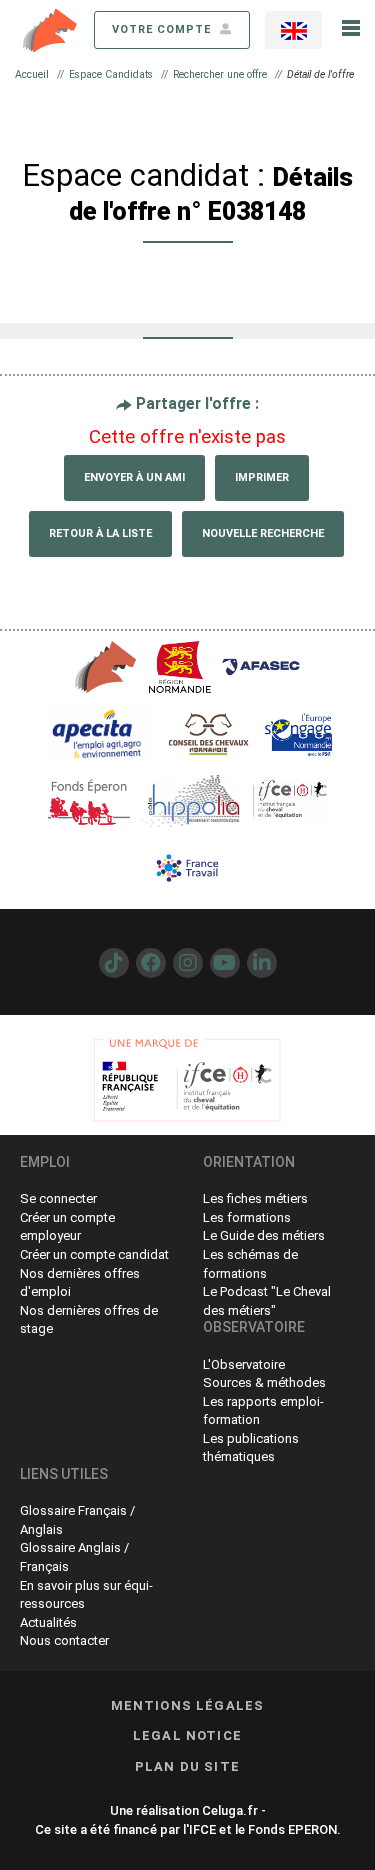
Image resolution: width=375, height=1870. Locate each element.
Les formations (247, 1217)
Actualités (48, 1622)
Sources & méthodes (264, 1382)
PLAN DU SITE (187, 1766)
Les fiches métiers (255, 1198)
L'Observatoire (244, 1364)
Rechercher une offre (220, 74)
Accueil (32, 74)
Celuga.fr (230, 1810)
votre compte (163, 29)
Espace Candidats (111, 74)
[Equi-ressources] (51, 28)
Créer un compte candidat (94, 1254)
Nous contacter (64, 1640)
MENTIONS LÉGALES (188, 1705)
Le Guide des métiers (264, 1235)
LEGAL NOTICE (187, 1735)
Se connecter (58, 1198)
